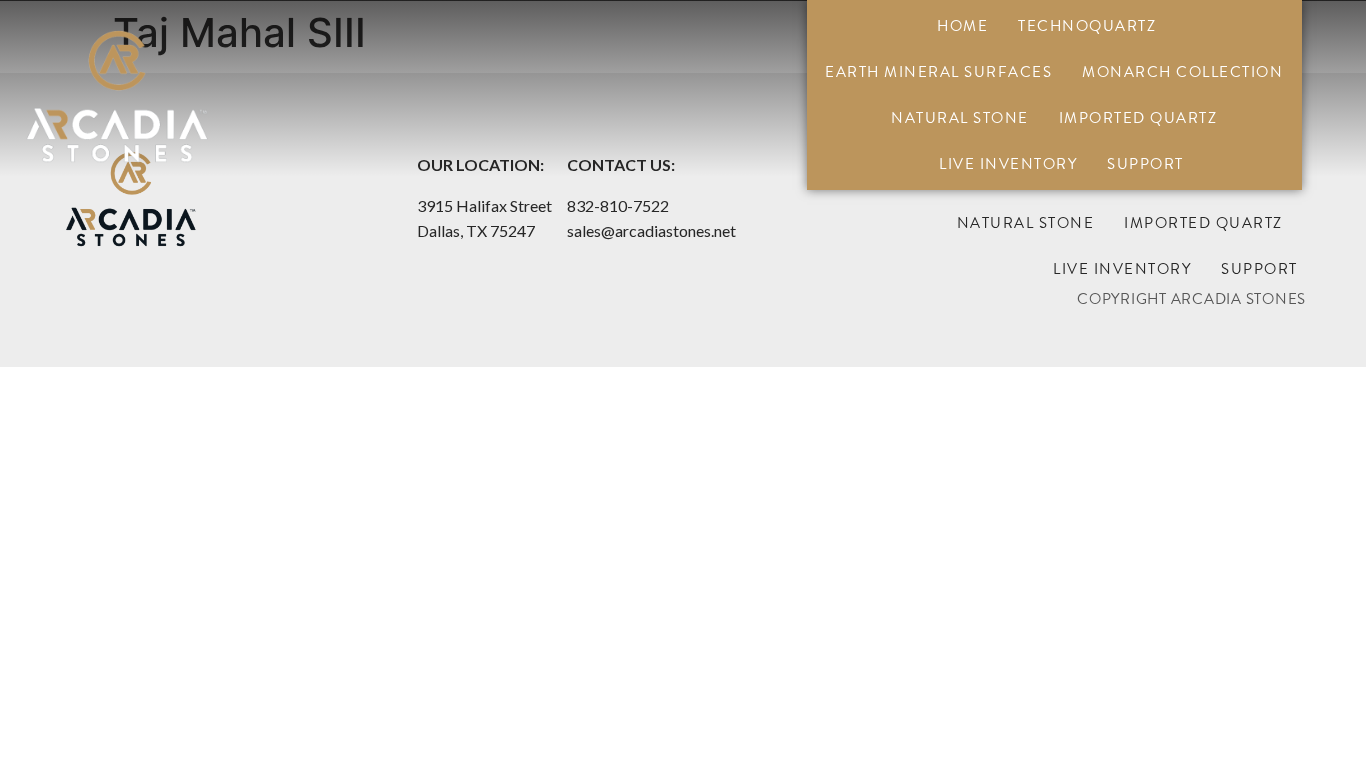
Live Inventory (1008, 164)
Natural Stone (960, 118)
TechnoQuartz (1087, 26)
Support (1145, 164)
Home (962, 26)
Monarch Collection (1182, 72)
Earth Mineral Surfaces (938, 72)
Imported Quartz (1138, 118)
